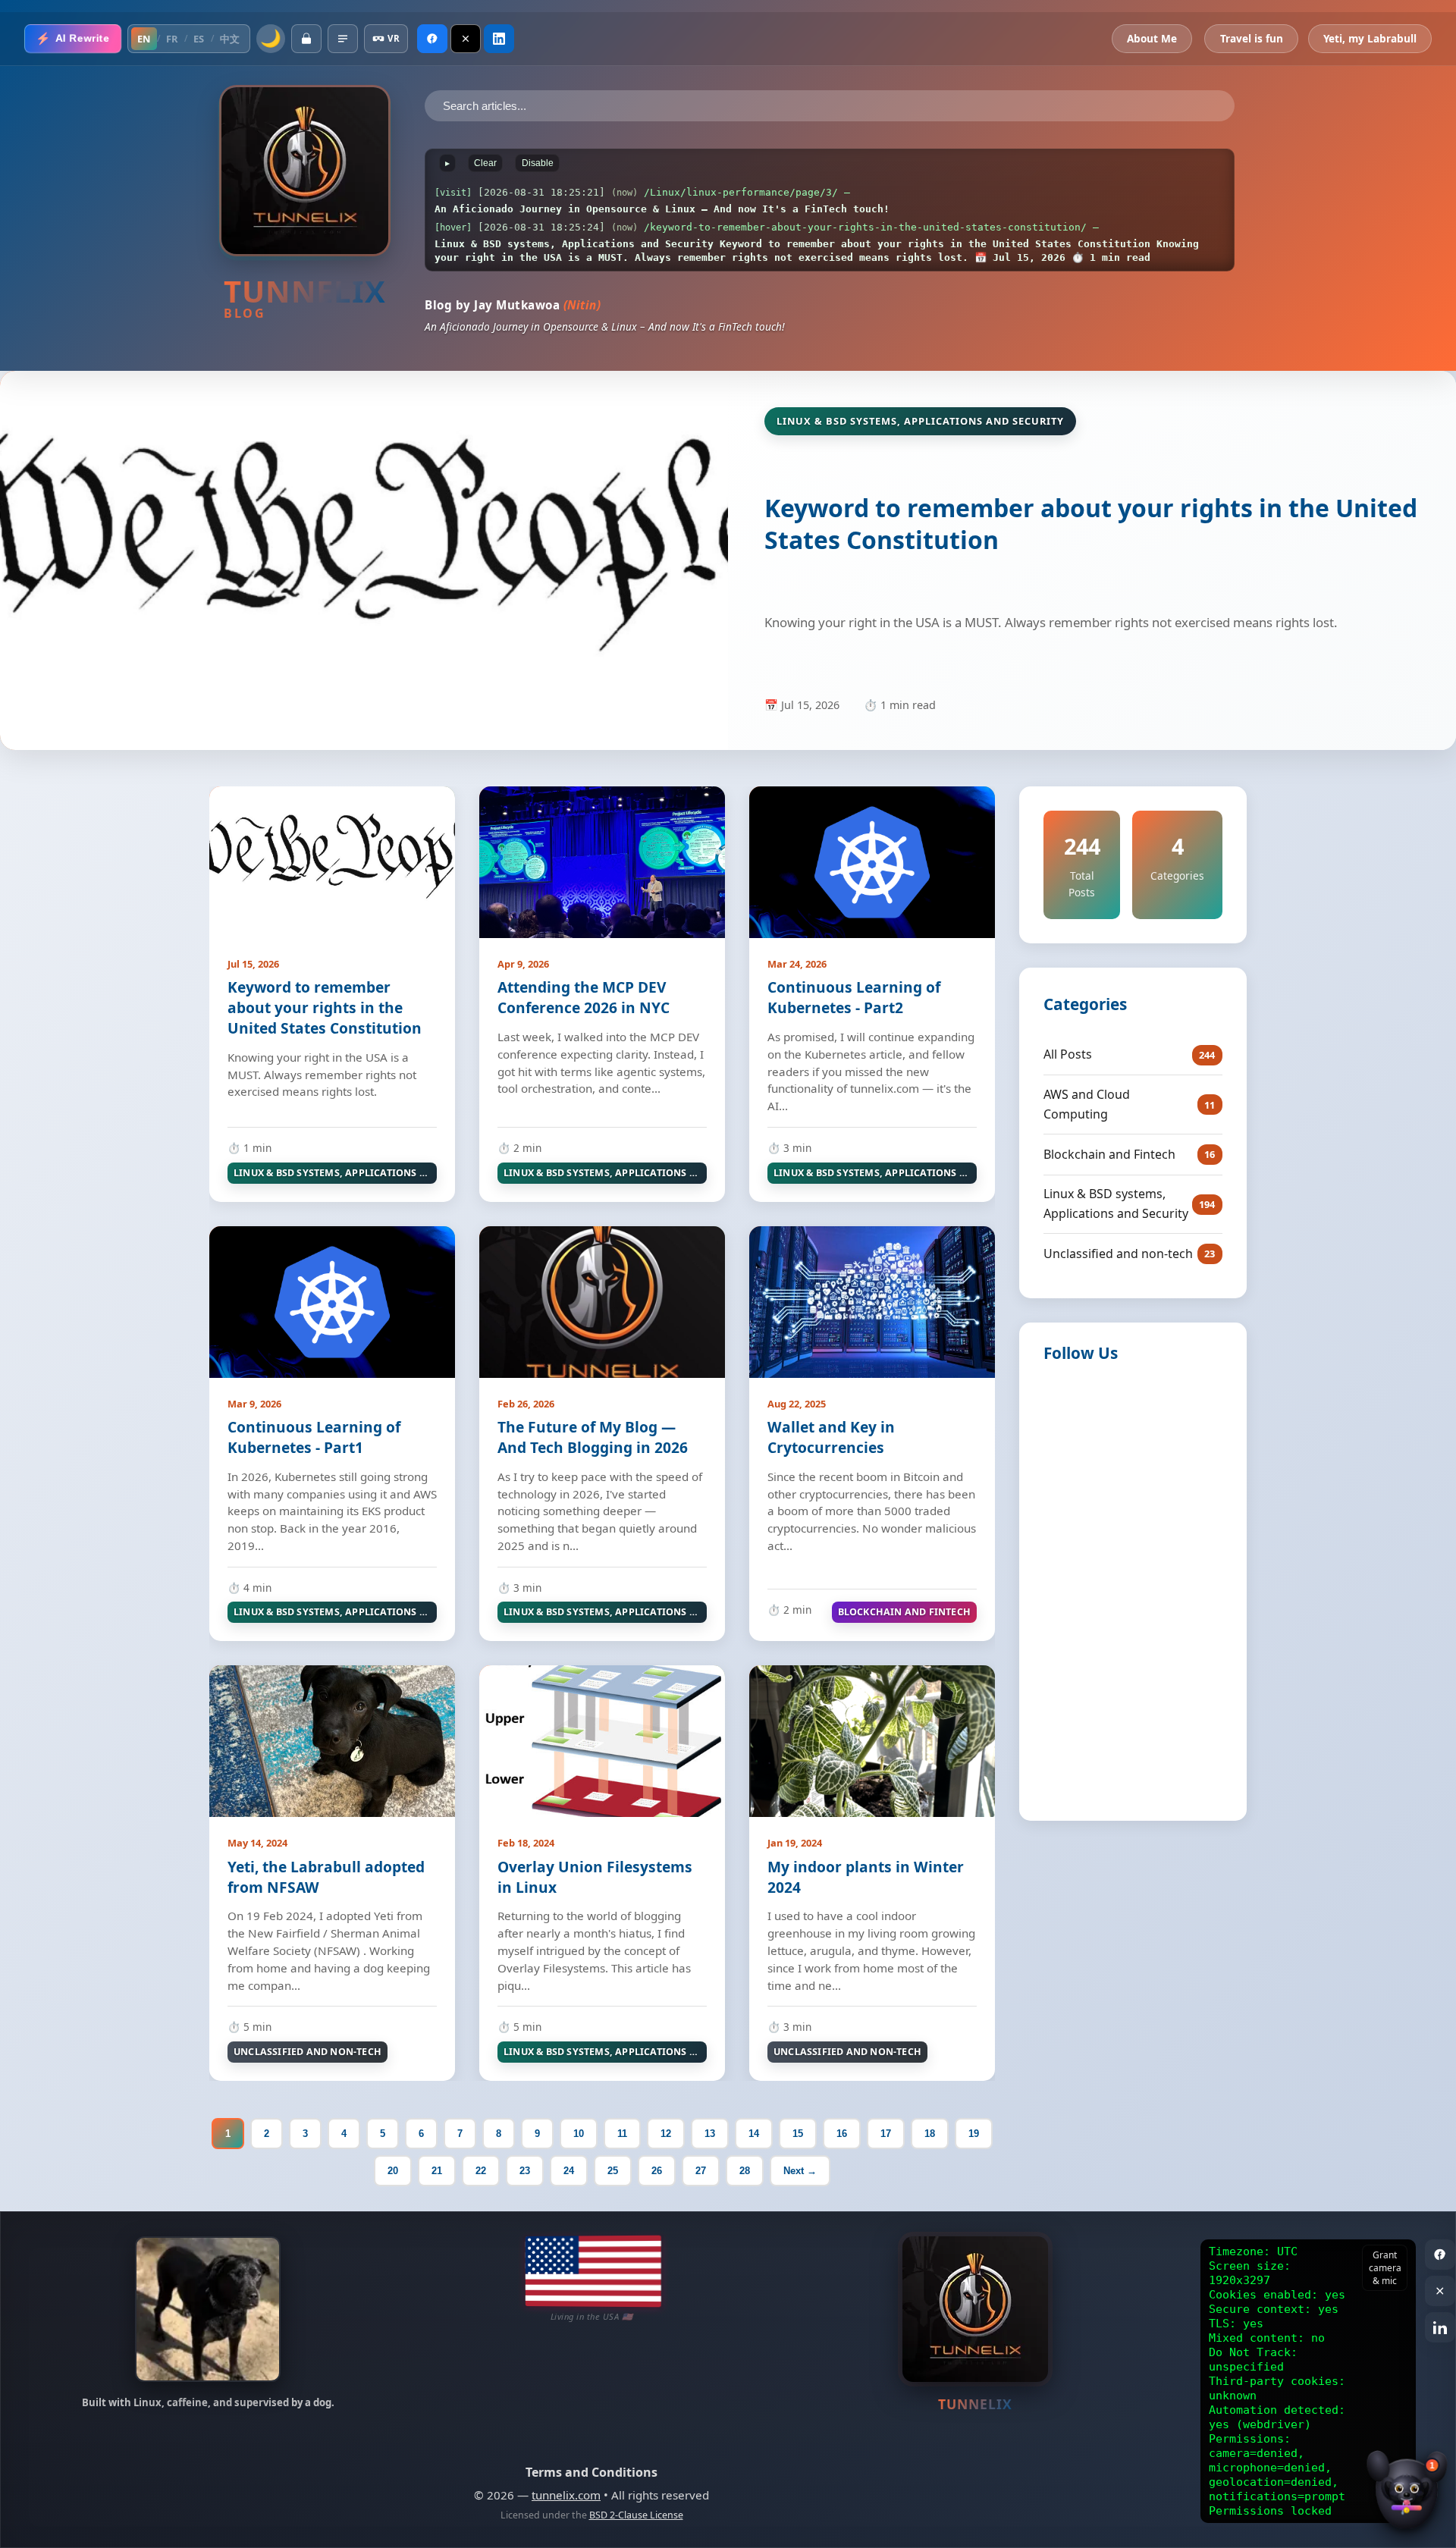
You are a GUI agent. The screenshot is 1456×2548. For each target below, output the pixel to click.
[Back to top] (1426, 2451)
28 (745, 2171)
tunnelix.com (566, 2495)
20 (393, 2171)
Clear (485, 163)
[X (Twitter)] (466, 39)
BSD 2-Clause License (636, 2515)
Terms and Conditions (591, 2472)
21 (437, 2171)
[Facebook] (432, 39)
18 (930, 2134)
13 (710, 2134)
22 (481, 2171)
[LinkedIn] (499, 39)
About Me (1152, 38)
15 (798, 2134)
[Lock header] (306, 39)
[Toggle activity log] (343, 39)
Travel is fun (1252, 38)
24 (569, 2171)
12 (666, 2134)
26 (657, 2171)
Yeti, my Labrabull (1370, 38)
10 (579, 2134)
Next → (800, 2171)
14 (754, 2134)
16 (842, 2134)
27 (701, 2171)
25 (613, 2171)
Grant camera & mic (1385, 2268)
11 (622, 2134)
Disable (538, 163)
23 (525, 2171)
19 (974, 2134)
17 (886, 2134)
